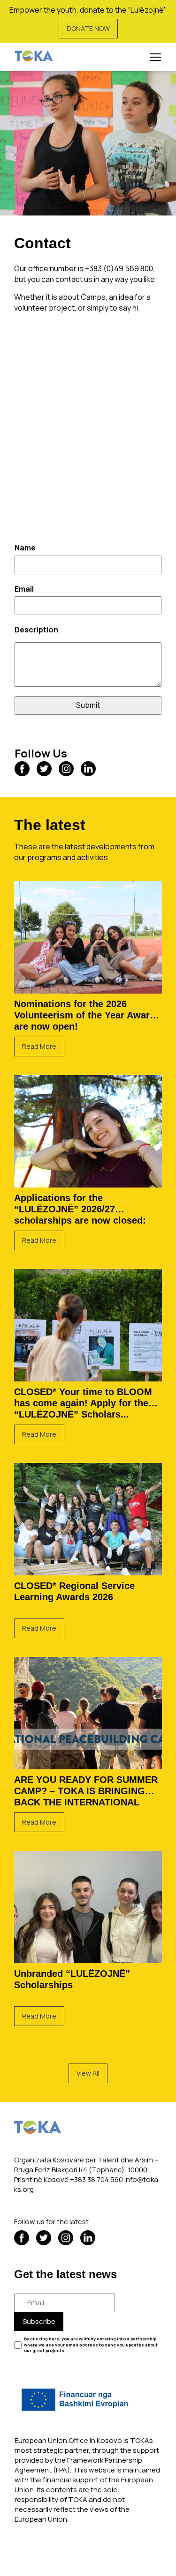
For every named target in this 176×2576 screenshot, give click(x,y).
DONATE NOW (88, 28)
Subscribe (39, 2321)
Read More (39, 1046)
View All (88, 2073)
